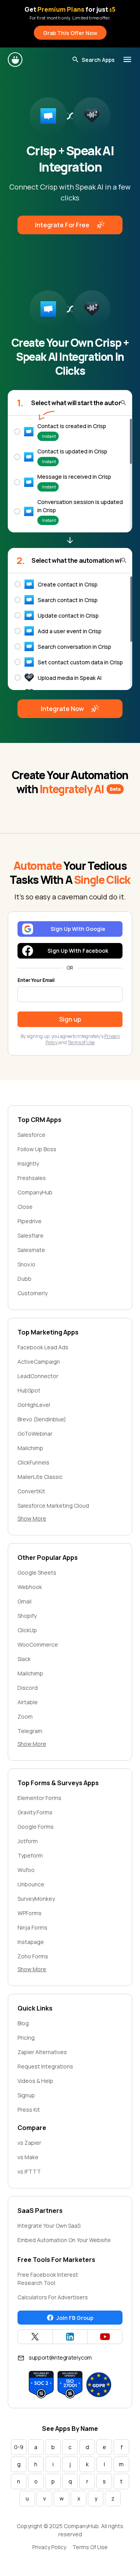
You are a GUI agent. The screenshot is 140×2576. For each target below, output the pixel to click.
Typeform (30, 1855)
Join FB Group (75, 2318)
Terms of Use (81, 1042)
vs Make (28, 2157)
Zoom (25, 1716)
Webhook (30, 1587)
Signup (26, 2095)
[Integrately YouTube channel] (105, 2337)
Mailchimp (30, 1448)
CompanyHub (35, 1192)
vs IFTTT (29, 2171)
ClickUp (27, 1630)
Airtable (28, 1702)
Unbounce (31, 1884)
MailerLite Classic (40, 1477)
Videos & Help (35, 2081)
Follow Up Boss (37, 1149)
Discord (28, 1688)
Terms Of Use (90, 2547)
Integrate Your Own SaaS (49, 2226)
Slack (24, 1659)
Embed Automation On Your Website (64, 2240)
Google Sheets (37, 1572)
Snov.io (26, 1264)
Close (25, 1207)
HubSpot (29, 1390)
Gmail (24, 1601)
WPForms (30, 1913)
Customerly (32, 1293)
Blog (23, 2023)
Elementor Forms (39, 1798)
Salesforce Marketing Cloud (53, 1506)
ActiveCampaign (39, 1362)
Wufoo (26, 1870)
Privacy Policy (49, 2547)
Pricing (26, 2038)
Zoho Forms (33, 1956)
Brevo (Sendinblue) (42, 1419)
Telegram (30, 1731)
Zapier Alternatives (42, 2052)
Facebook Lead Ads (43, 1347)
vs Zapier (29, 2143)
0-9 (19, 2447)
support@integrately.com (60, 2357)
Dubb (24, 1279)
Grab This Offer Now (70, 33)
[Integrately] (16, 60)
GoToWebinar (35, 1434)
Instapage (31, 1942)
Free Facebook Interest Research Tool (48, 2279)
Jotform (28, 1841)
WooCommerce (38, 1644)
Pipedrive (30, 1221)
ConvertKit (31, 1491)
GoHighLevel (34, 1405)
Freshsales (32, 1178)
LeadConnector (38, 1376)
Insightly (28, 1163)
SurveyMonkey (36, 1899)
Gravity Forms (35, 1812)
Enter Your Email (36, 980)
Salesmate (31, 1250)
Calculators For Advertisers (53, 2297)
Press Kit (29, 2110)
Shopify (27, 1616)
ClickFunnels (33, 1462)
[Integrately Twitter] (35, 2337)
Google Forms (36, 1827)
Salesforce (31, 1135)
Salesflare (31, 1235)
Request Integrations (45, 2066)
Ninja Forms (32, 1927)
